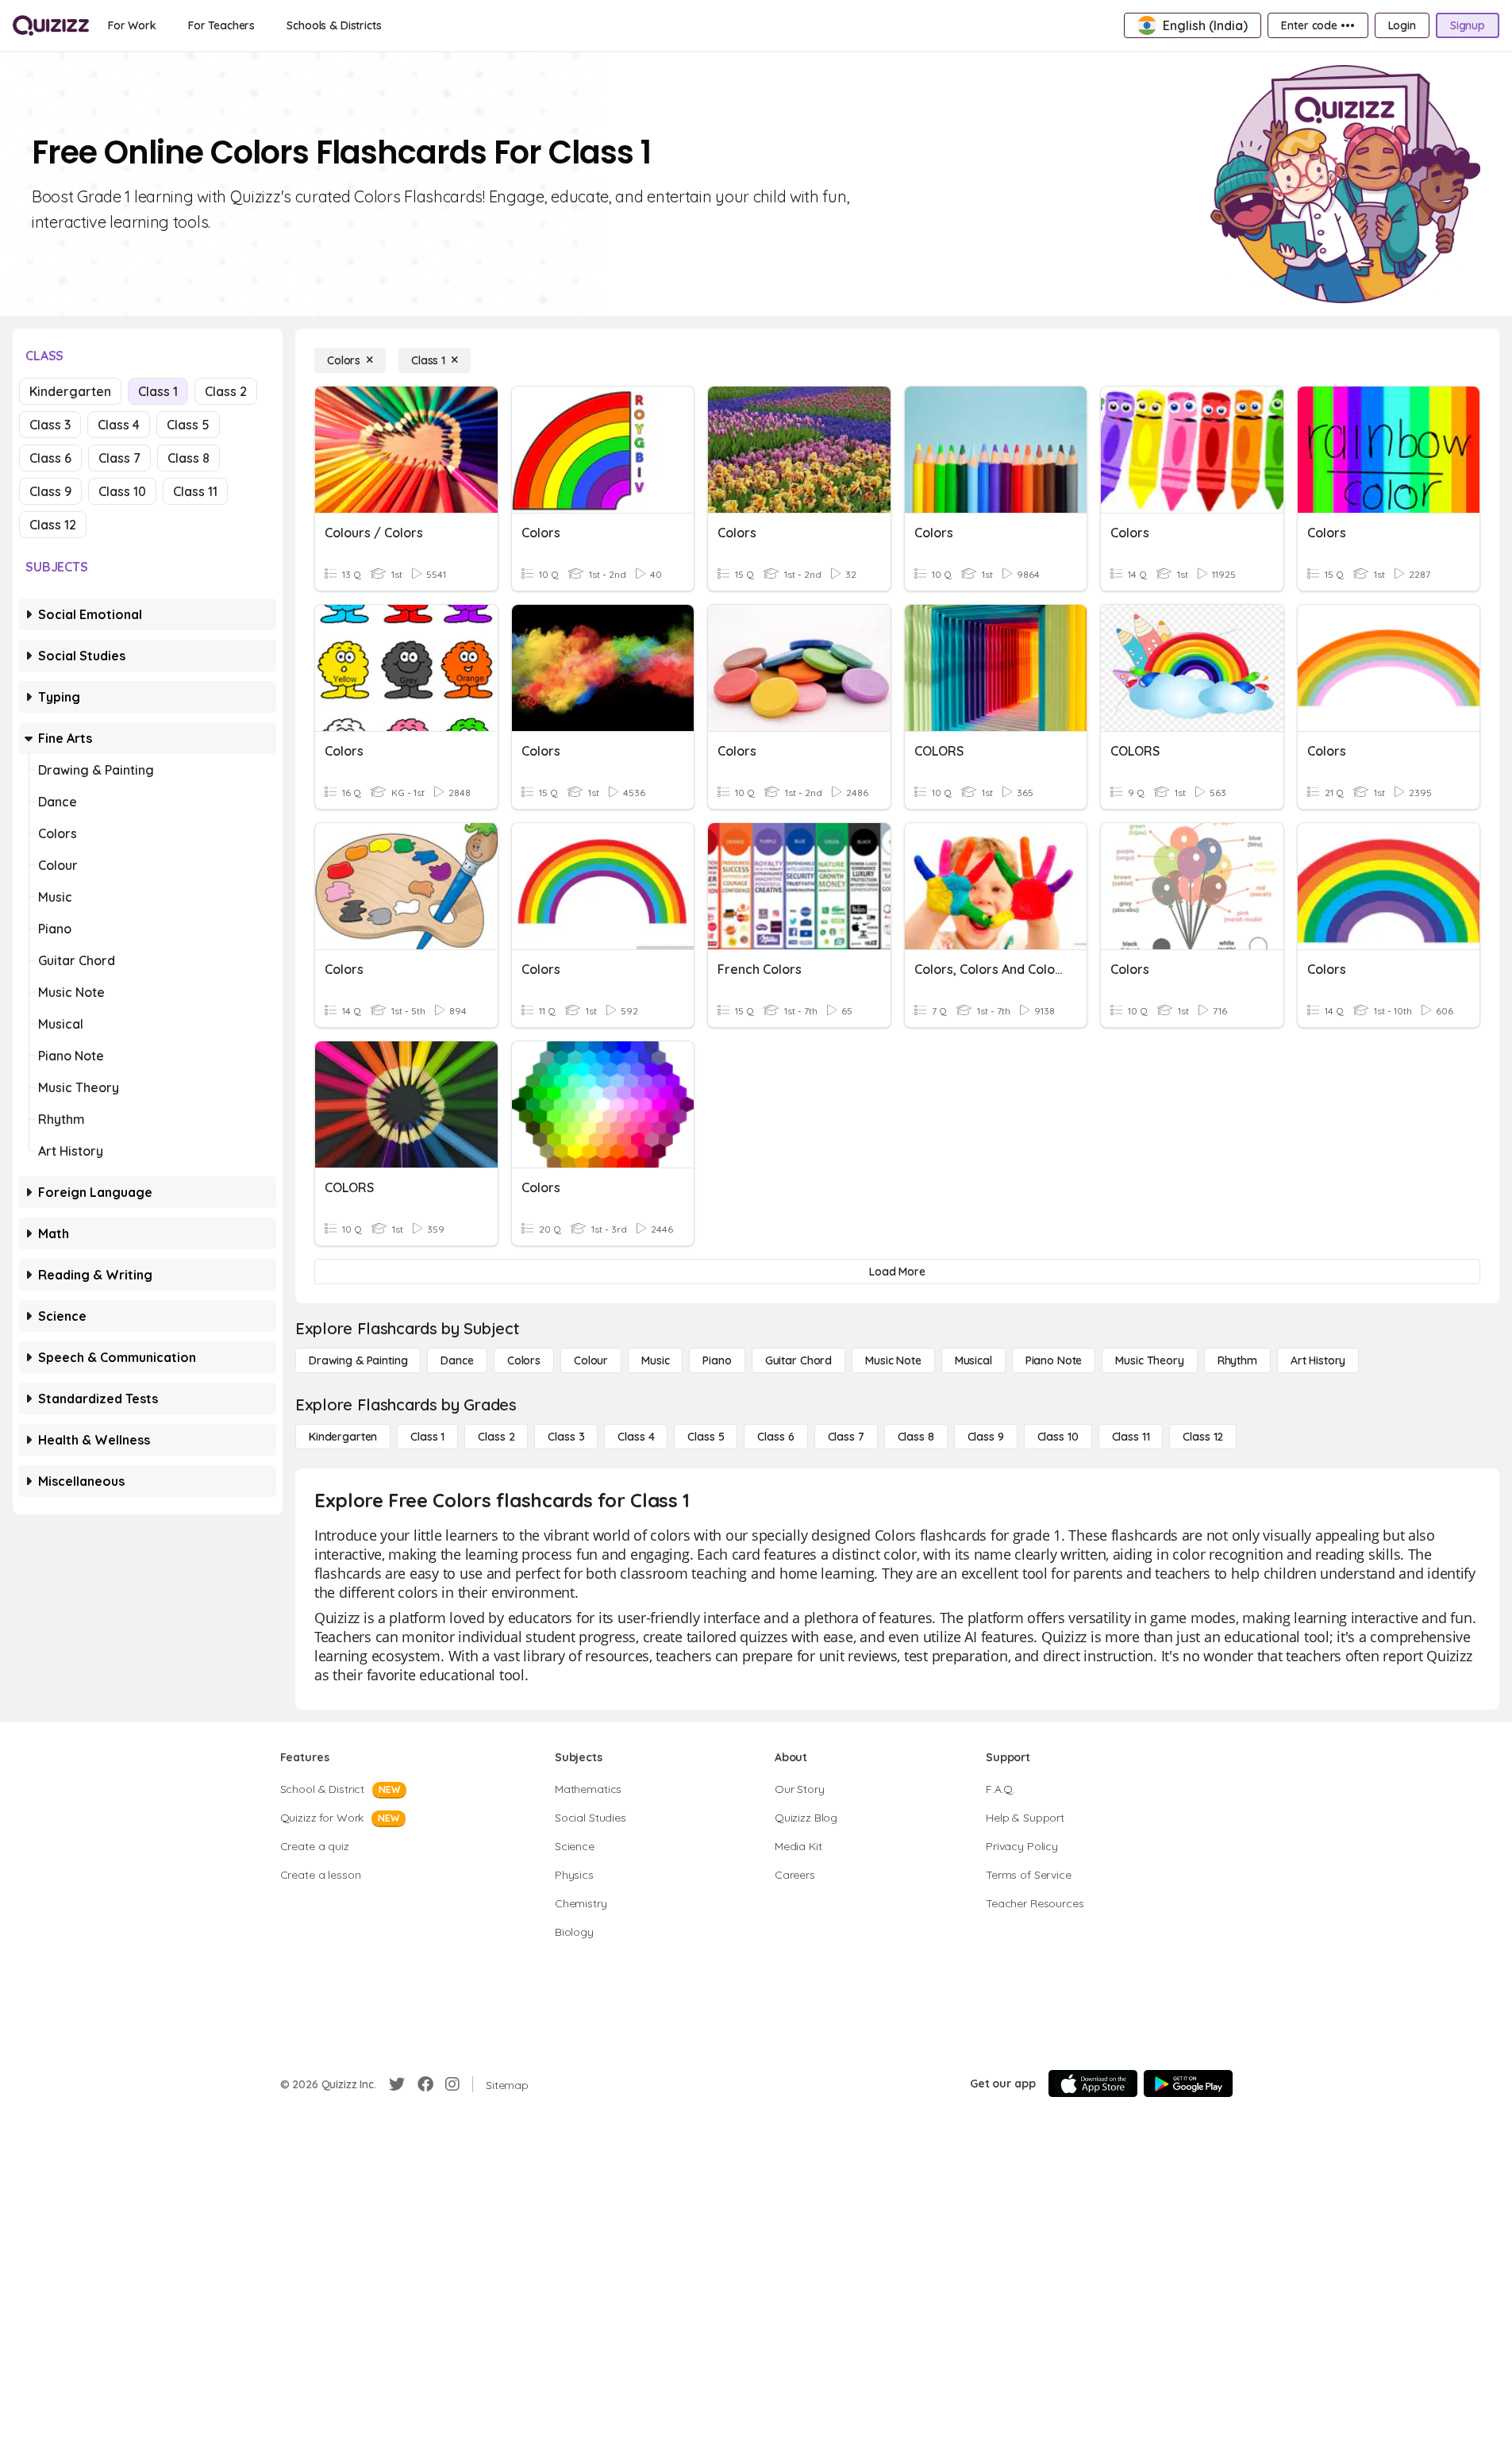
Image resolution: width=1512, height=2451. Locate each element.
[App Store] (1093, 2084)
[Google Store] (1188, 2084)
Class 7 (119, 458)
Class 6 (50, 458)
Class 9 (50, 491)
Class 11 (195, 491)
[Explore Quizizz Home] (51, 25)
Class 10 (122, 491)
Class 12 (53, 525)
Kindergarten (70, 391)
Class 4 (119, 425)
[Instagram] (452, 2084)
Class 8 (189, 458)
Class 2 (226, 391)
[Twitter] (397, 2084)
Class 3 (50, 425)
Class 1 (158, 391)
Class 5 (188, 425)
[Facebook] (425, 2084)
